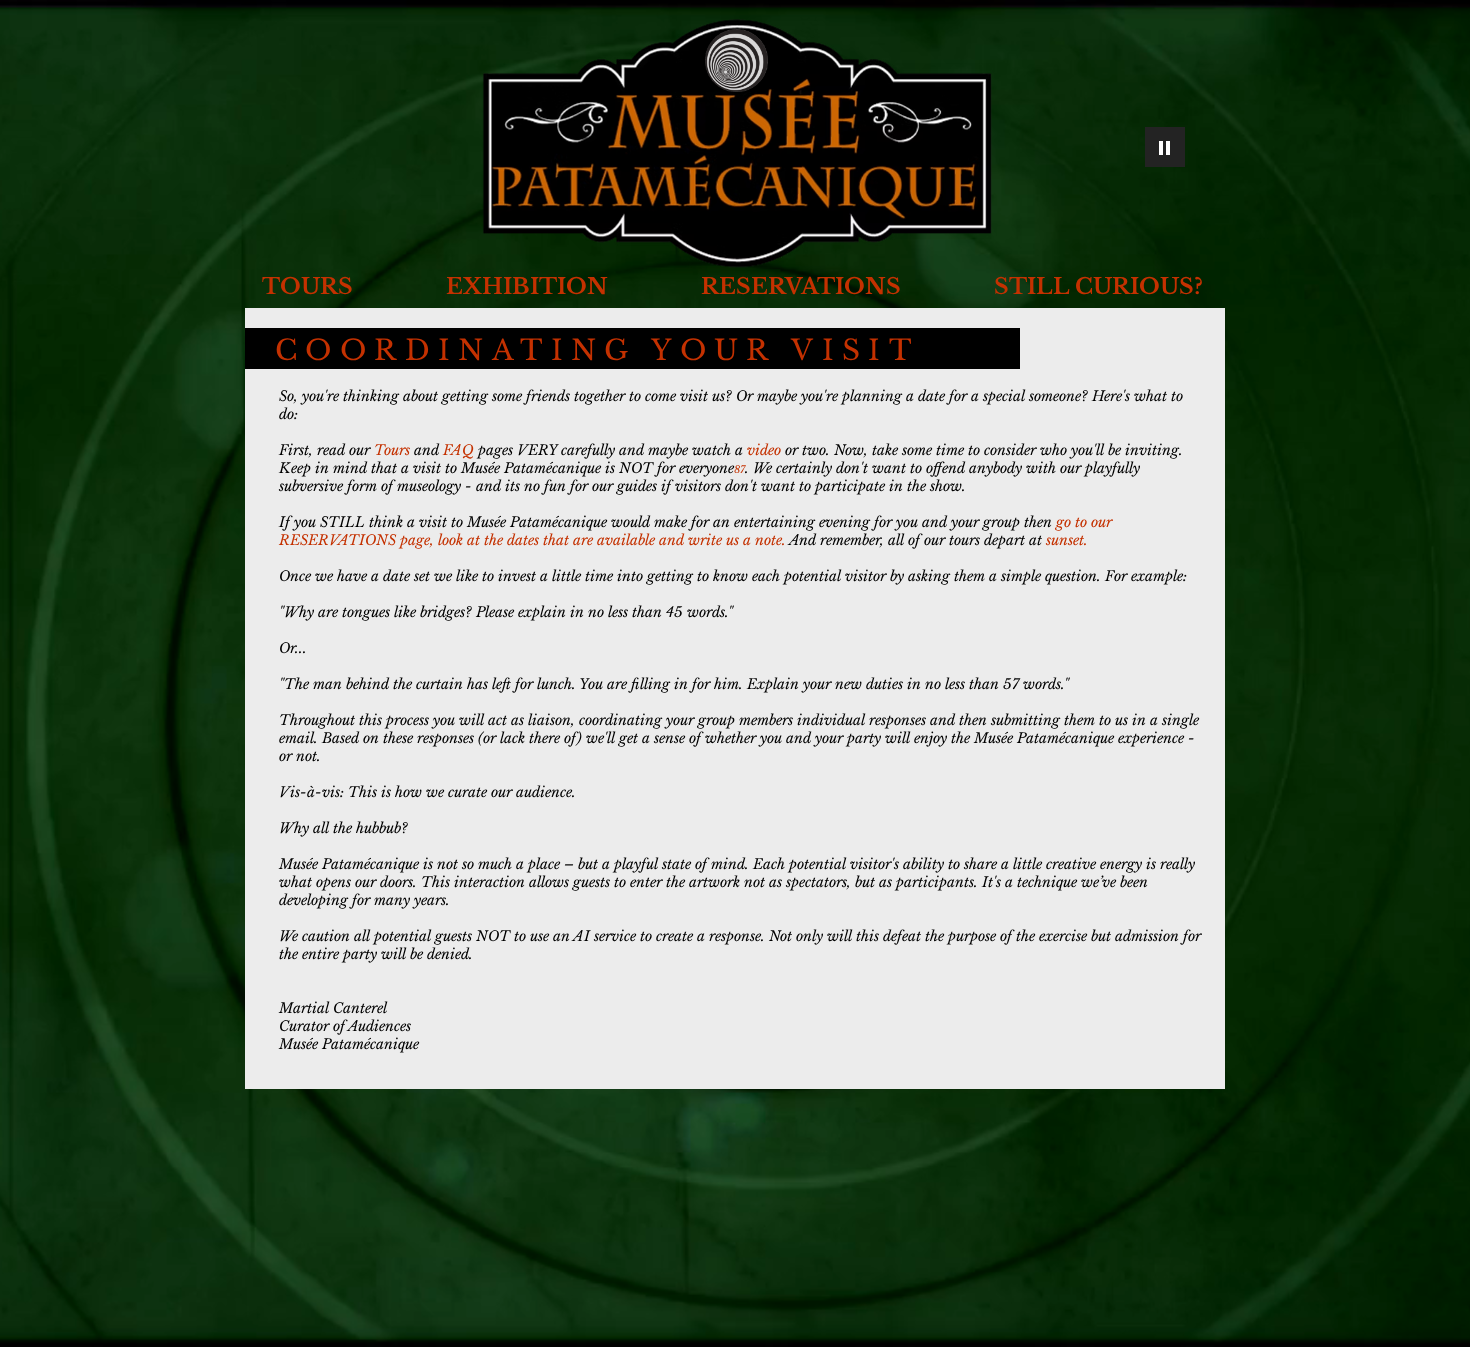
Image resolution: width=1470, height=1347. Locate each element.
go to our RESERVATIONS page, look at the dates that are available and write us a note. (695, 531)
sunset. (1067, 540)
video (764, 450)
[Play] (1165, 147)
